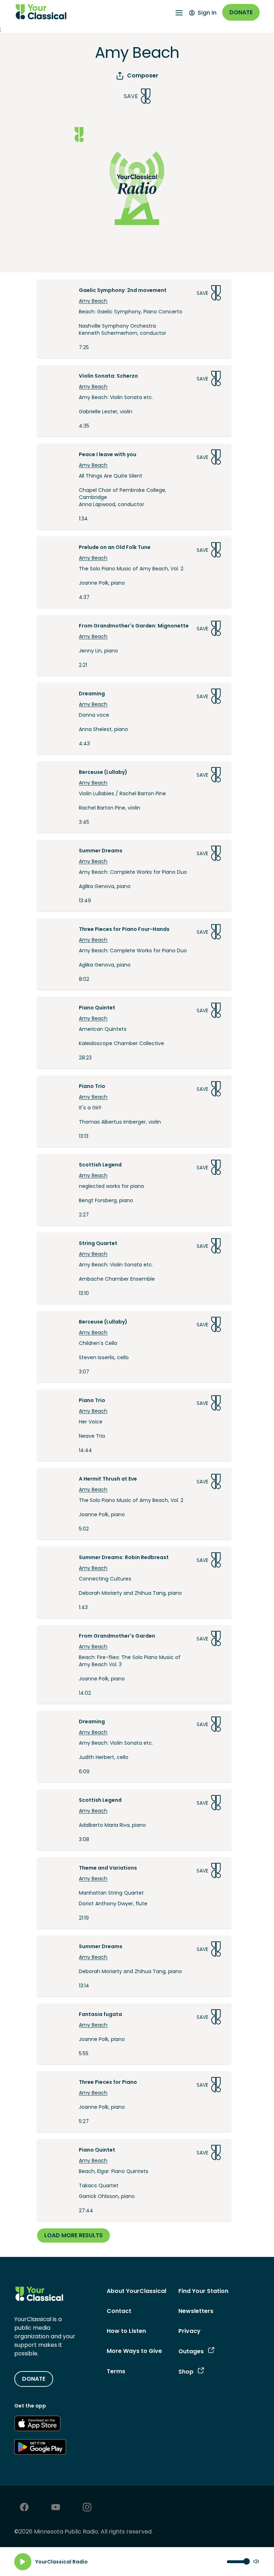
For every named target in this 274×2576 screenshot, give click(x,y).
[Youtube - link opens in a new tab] (56, 2508)
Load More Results (73, 2235)
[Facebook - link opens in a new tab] (24, 2508)
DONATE (34, 2379)
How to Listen (126, 2331)
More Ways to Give (134, 2351)
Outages (191, 2351)
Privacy (189, 2331)
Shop (186, 2372)
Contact (119, 2311)
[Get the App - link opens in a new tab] (37, 2425)
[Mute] (256, 2562)
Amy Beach (93, 301)
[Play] (23, 2562)
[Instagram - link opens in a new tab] (87, 2508)
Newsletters (196, 2311)
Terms (116, 2371)
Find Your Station (203, 2291)
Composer (143, 75)
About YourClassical (136, 2291)
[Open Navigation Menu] (179, 13)
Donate (241, 12)
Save (131, 96)
